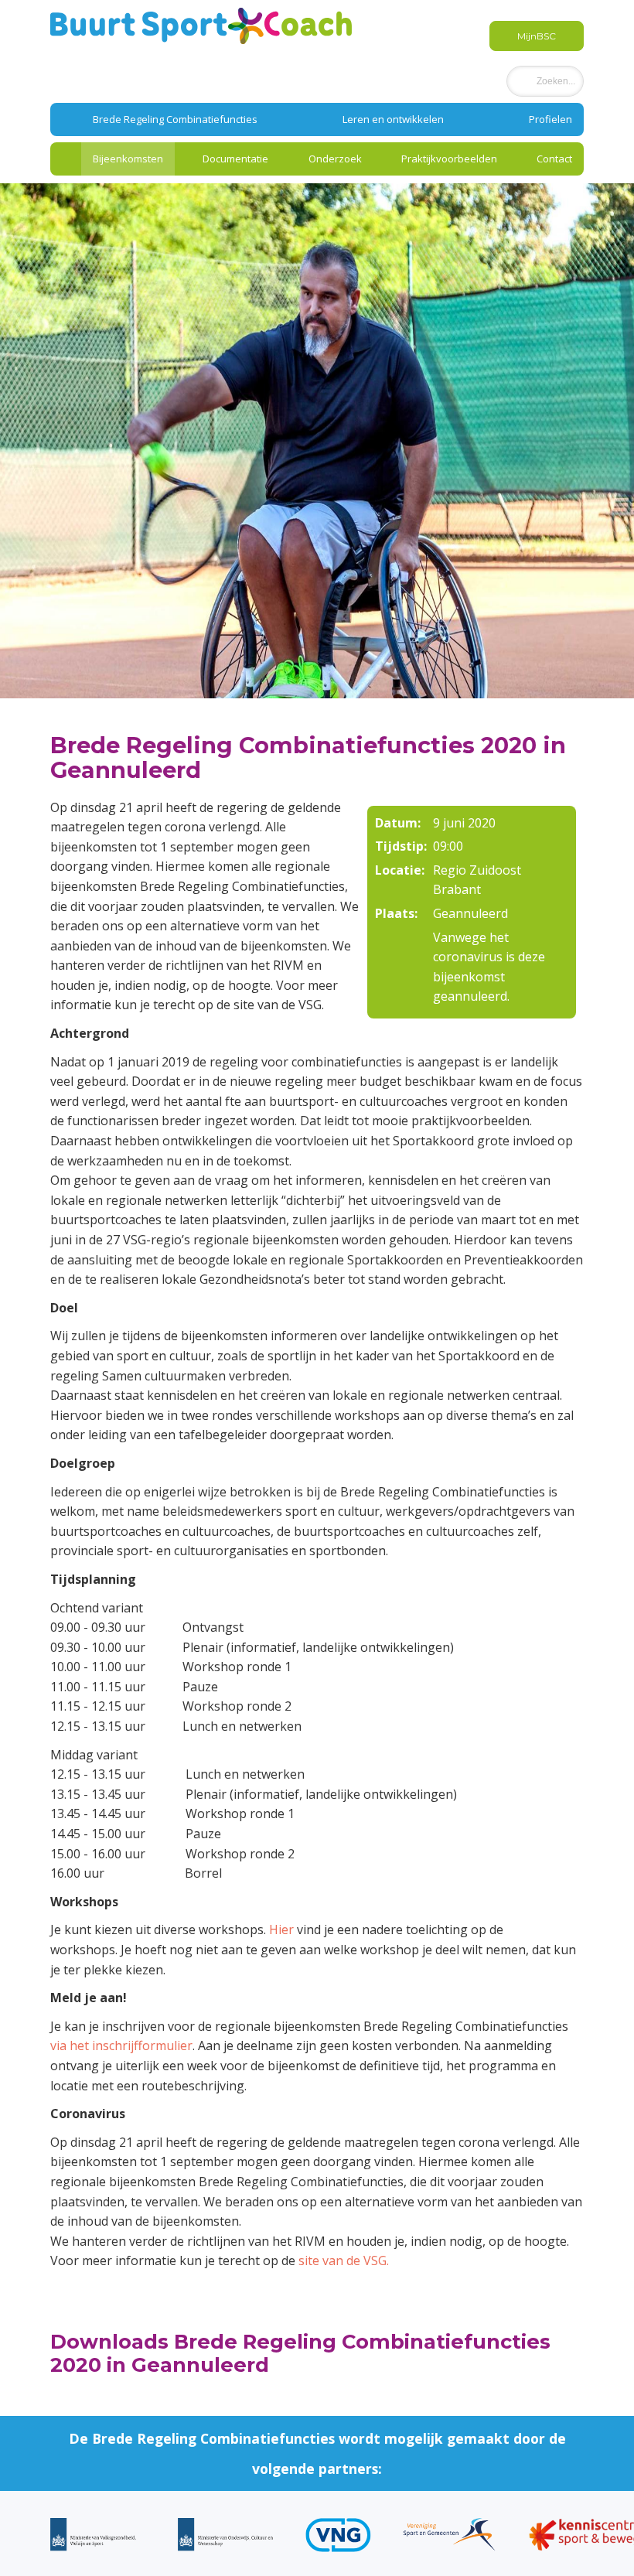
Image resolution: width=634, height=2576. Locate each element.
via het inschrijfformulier (121, 2045)
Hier (281, 1929)
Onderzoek (335, 159)
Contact (554, 159)
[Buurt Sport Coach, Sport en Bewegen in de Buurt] (201, 25)
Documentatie (235, 159)
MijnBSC (537, 36)
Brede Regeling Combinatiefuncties (175, 119)
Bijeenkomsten (128, 159)
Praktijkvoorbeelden (449, 159)
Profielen (550, 119)
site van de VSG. (344, 2260)
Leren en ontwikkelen (393, 119)
